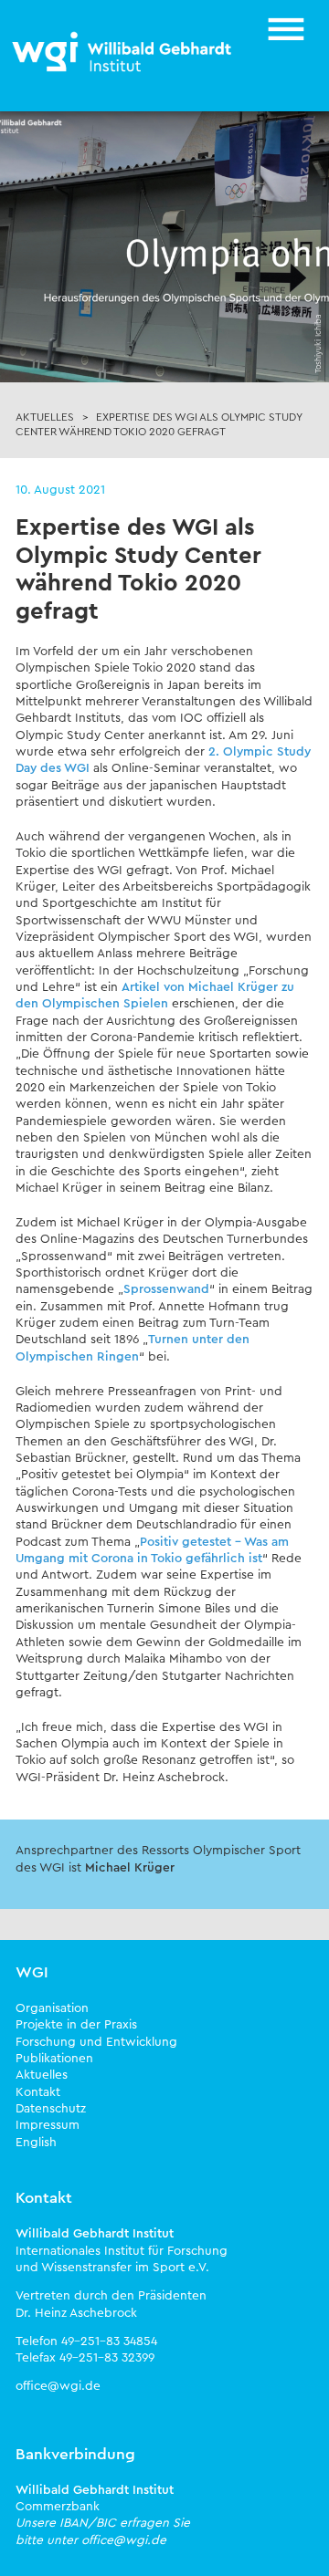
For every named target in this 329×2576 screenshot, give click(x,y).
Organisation (52, 2008)
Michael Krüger (130, 1868)
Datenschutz (51, 2109)
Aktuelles (42, 2075)
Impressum (48, 2125)
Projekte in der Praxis (76, 2025)
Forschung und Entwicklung (96, 2042)
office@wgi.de (58, 2386)
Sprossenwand (166, 1289)
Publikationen (54, 2059)
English (36, 2143)
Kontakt (38, 2092)
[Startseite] (123, 53)
